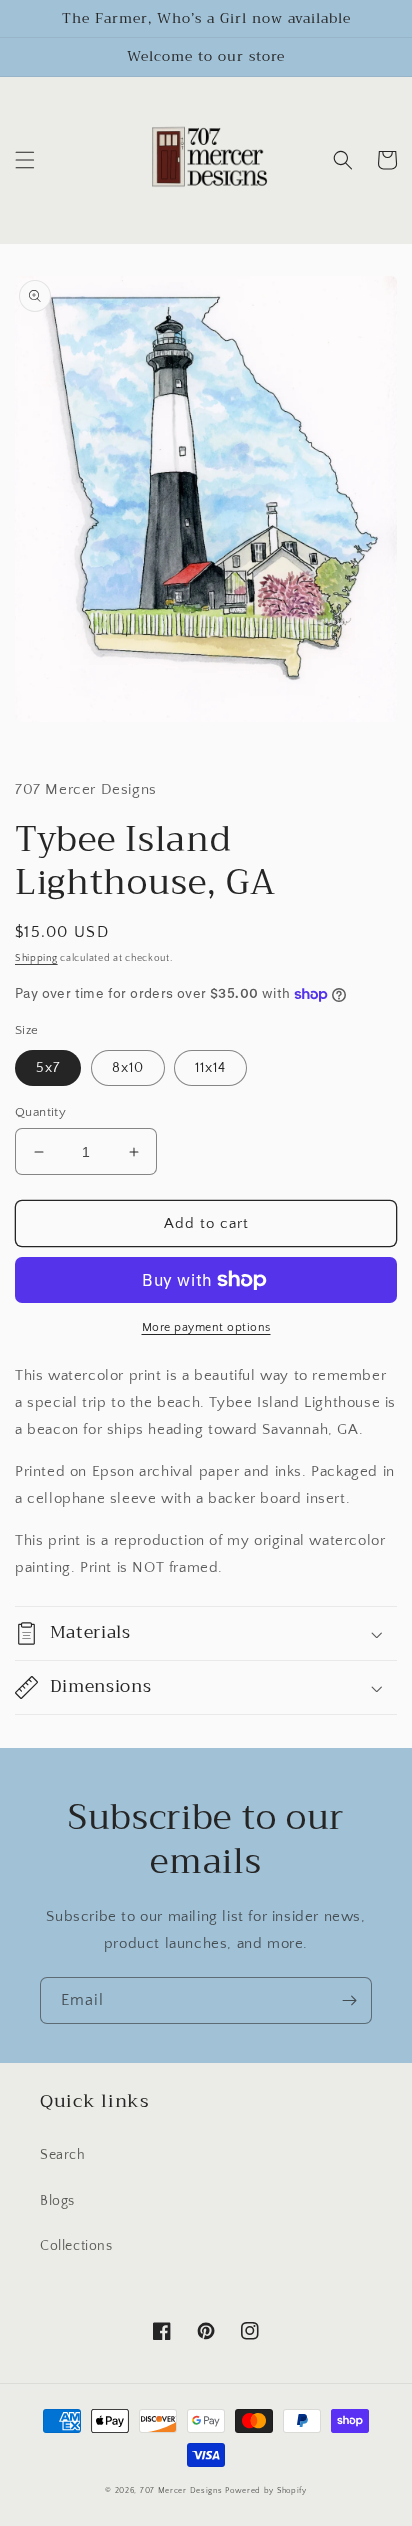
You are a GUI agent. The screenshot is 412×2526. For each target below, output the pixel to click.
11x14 (210, 1068)
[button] (25, 160)
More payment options (206, 1327)
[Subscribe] (349, 2000)
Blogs (57, 2201)
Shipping (36, 958)
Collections (76, 2246)
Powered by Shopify (266, 2490)
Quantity (40, 1112)
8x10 (128, 1068)
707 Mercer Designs (181, 2490)
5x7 (48, 1068)
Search (63, 2155)
